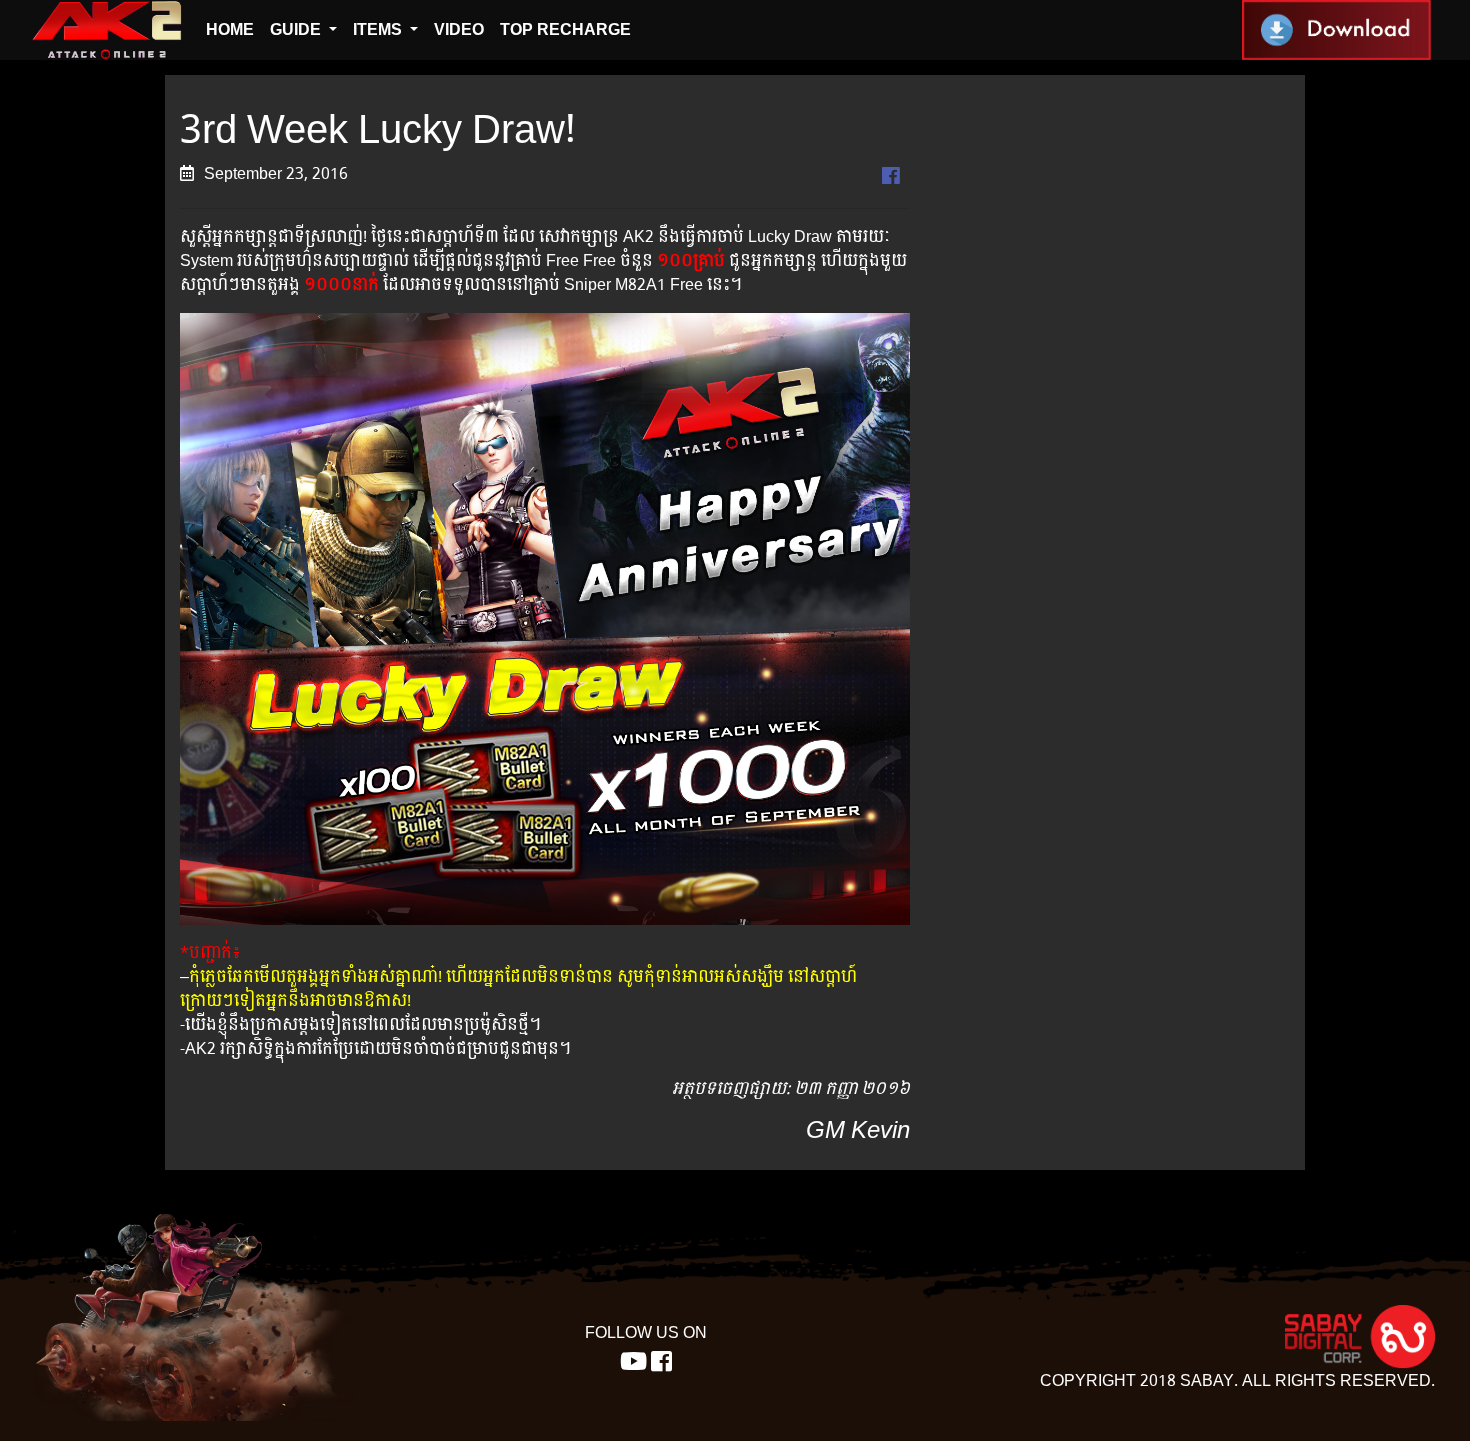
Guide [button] (297, 29)
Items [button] (379, 29)
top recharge (565, 29)
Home (230, 29)
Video (459, 29)
